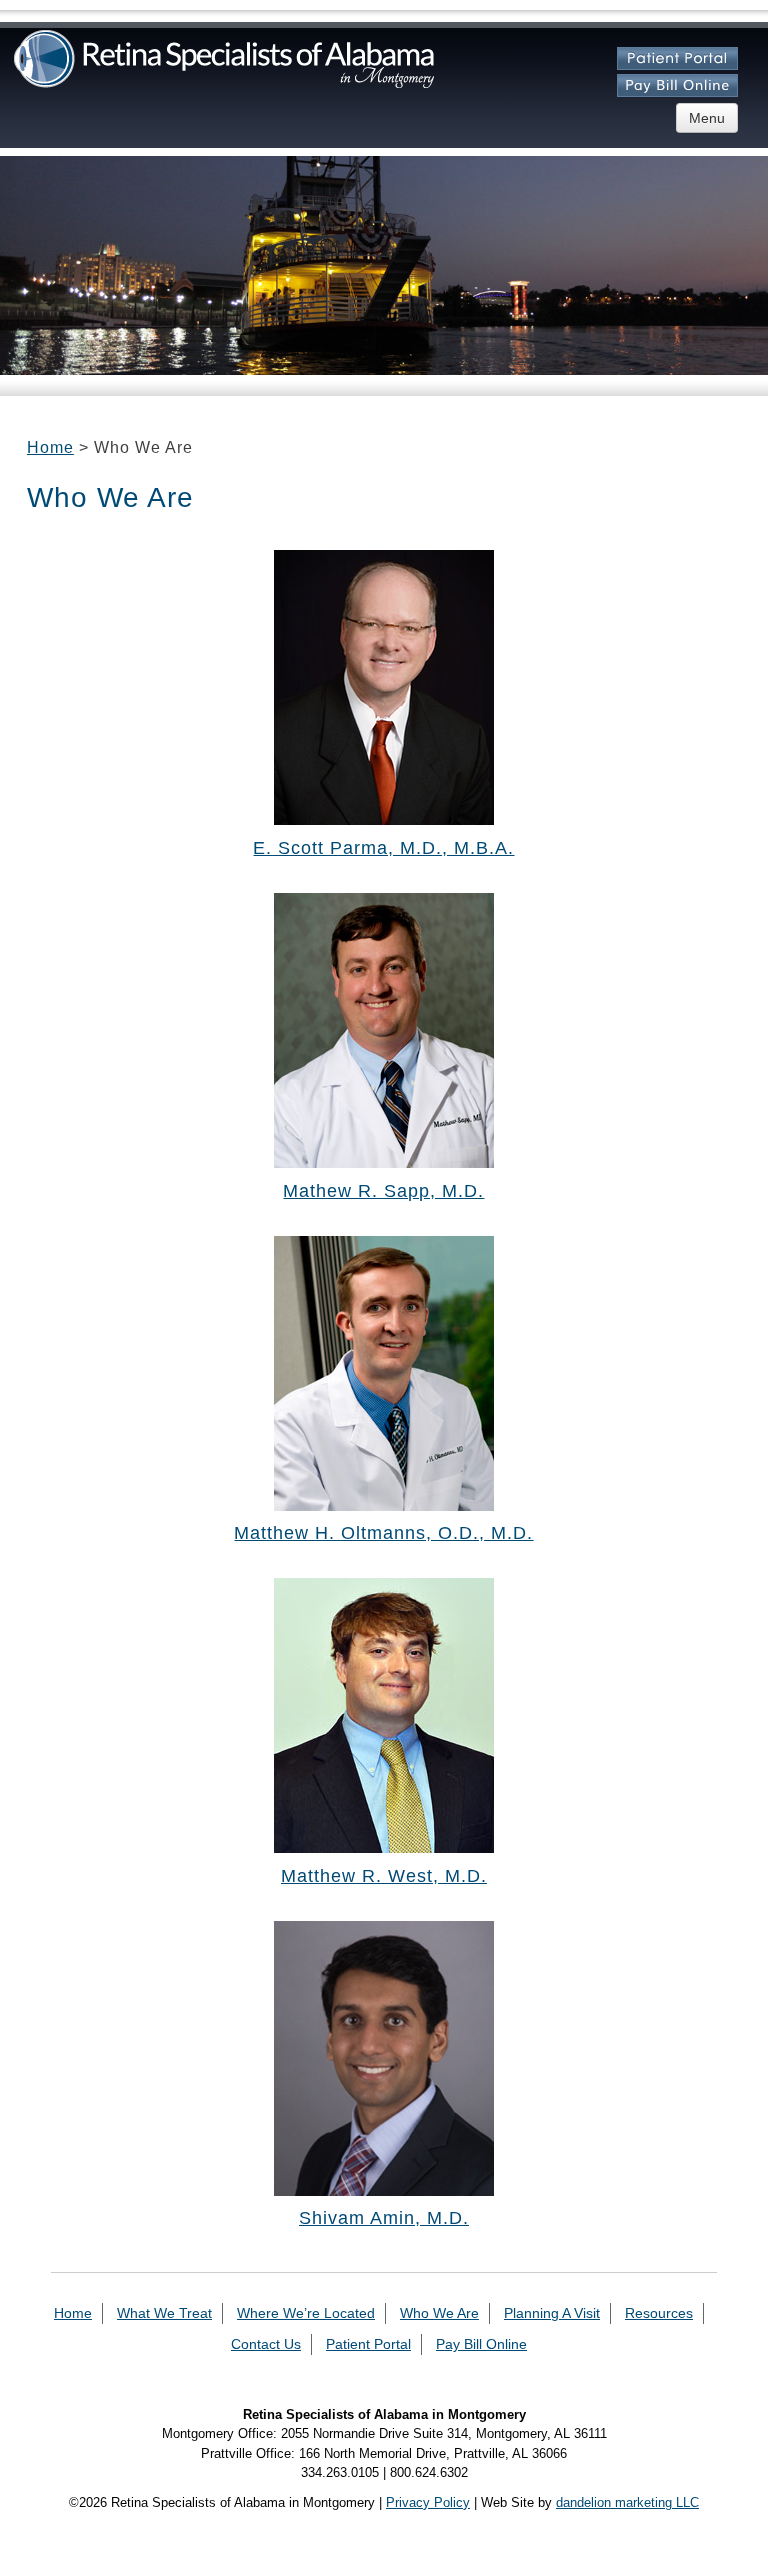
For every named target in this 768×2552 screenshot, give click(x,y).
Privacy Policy (428, 2502)
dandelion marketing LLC (627, 2502)
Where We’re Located (306, 2313)
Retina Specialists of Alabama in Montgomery (224, 59)
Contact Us (266, 2344)
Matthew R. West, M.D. (384, 1876)
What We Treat (164, 2313)
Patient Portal (368, 2344)
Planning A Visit (552, 2313)
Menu (707, 118)
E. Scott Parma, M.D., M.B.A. (383, 848)
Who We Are (439, 2313)
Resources (659, 2313)
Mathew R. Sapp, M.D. (383, 1191)
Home (50, 447)
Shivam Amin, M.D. (384, 2218)
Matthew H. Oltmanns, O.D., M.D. (383, 1533)
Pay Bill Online (481, 2344)
